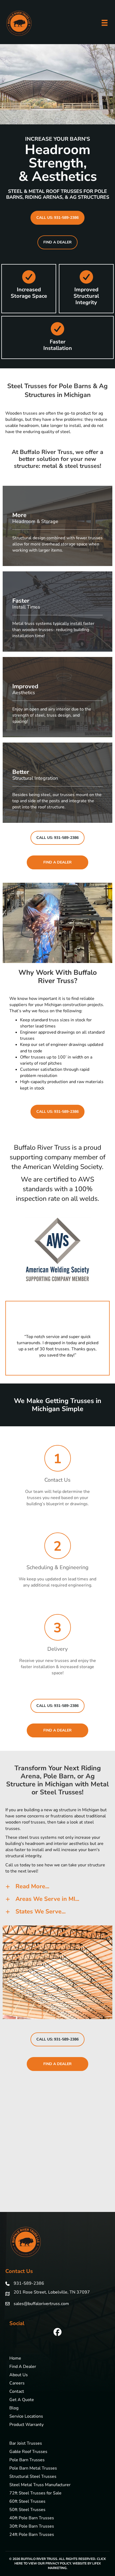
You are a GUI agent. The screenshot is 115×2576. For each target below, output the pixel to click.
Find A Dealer (23, 2367)
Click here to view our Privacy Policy (60, 2561)
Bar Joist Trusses (26, 2444)
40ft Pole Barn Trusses (32, 2518)
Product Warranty (26, 2425)
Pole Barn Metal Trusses (33, 2469)
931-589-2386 (29, 2283)
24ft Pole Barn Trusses (32, 2535)
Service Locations (26, 2417)
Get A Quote (22, 2400)
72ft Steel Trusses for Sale (35, 2493)
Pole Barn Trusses (27, 2460)
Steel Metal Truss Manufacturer (40, 2485)
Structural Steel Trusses (33, 2477)
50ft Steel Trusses (27, 2510)
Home (15, 2359)
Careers (17, 2384)
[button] (57, 218)
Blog (14, 2408)
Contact (17, 2392)
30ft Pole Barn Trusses (32, 2527)
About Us (19, 2375)
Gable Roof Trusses (28, 2452)
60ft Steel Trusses (27, 2502)
